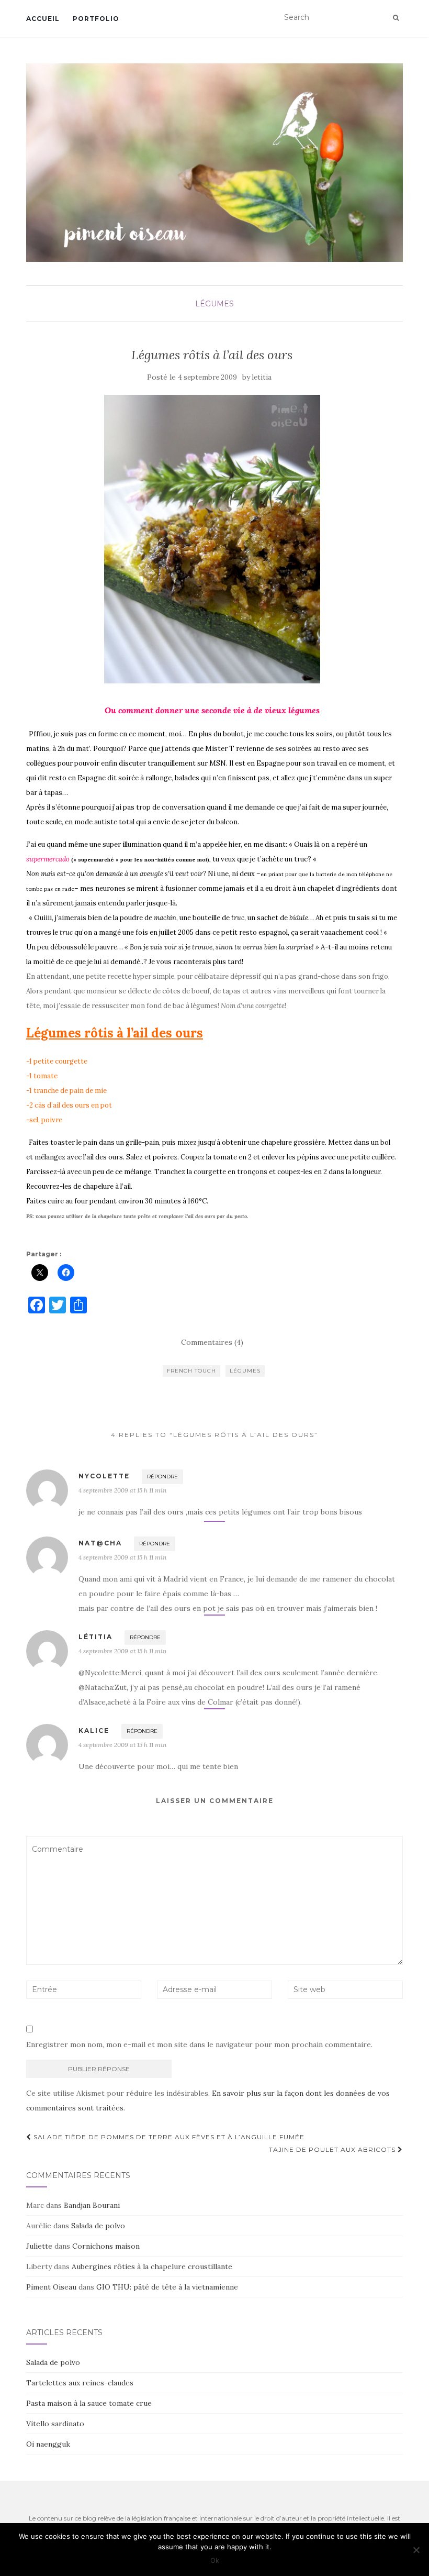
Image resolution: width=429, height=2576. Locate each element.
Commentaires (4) (212, 1342)
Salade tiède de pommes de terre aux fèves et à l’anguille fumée (168, 2137)
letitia (262, 377)
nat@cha (100, 1543)
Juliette (39, 2246)
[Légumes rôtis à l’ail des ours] (212, 539)
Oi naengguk (48, 2444)
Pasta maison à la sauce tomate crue (89, 2403)
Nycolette (104, 1476)
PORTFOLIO (96, 19)
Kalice (94, 1731)
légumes (214, 304)
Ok (215, 2560)
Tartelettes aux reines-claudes (80, 2383)
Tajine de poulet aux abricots (333, 2149)
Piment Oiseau (51, 2287)
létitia (95, 1637)
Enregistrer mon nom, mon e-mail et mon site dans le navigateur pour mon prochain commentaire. (199, 2044)
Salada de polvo (98, 2226)
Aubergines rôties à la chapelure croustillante (152, 2267)
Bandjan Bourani (92, 2205)
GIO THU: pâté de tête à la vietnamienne (167, 2287)
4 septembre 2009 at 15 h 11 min (122, 1490)
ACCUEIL (43, 19)
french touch (191, 1371)
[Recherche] (396, 18)
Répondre (162, 1477)
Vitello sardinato (55, 2424)
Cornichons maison (106, 2246)
